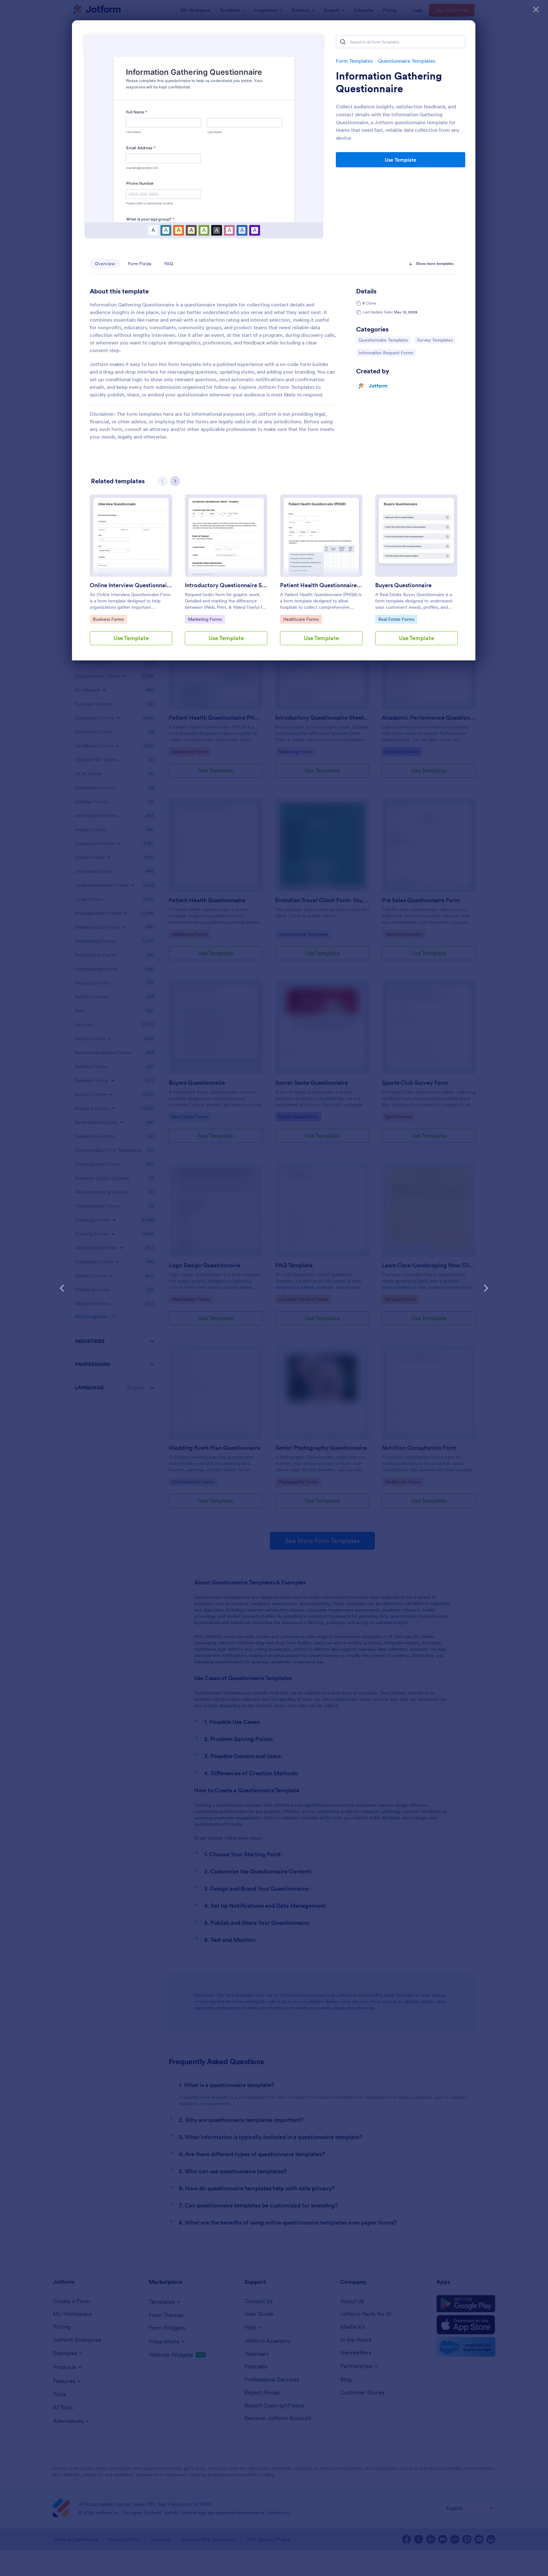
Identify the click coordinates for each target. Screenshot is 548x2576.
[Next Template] (486, 1288)
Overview (105, 264)
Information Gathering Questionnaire (389, 82)
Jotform (378, 386)
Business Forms (109, 619)
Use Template (401, 160)
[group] (131, 575)
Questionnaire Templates (407, 61)
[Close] (536, 10)
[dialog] (274, 1288)
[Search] (343, 42)
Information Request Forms (386, 353)
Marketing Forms (205, 619)
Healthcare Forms (301, 619)
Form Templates (354, 61)
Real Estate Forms (396, 619)
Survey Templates (435, 340)
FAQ (169, 264)
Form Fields (140, 264)
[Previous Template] (62, 1288)
